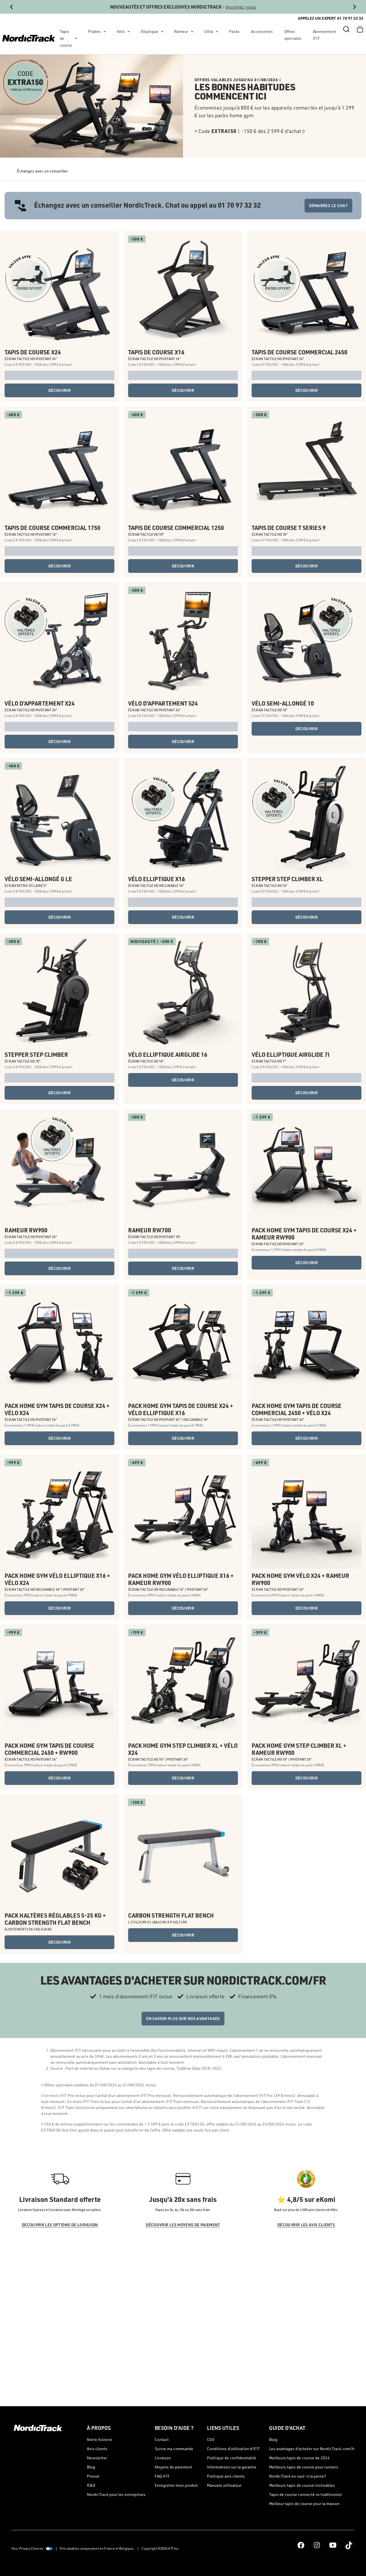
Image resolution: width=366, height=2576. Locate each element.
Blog (91, 2467)
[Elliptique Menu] (162, 31)
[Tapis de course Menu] (76, 38)
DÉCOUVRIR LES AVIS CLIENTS (306, 2225)
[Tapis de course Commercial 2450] (307, 290)
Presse (93, 2476)
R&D (91, 2485)
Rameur (181, 31)
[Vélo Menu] (129, 31)
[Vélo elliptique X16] (183, 817)
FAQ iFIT (162, 2476)
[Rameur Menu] (192, 31)
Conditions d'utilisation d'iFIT (233, 2449)
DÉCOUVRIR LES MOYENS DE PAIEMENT (183, 2225)
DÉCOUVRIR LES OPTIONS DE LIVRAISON (60, 2225)
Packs (234, 31)
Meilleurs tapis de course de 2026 (299, 2458)
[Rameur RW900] (59, 1168)
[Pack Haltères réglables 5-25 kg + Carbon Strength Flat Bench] (59, 1854)
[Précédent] (11, 7)
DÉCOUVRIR (59, 390)
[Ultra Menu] (217, 31)
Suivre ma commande (174, 2449)
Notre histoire (100, 2439)
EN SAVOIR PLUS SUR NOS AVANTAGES (183, 2018)
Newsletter (97, 2458)
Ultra (209, 31)
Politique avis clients (226, 2476)
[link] (29, 38)
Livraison (163, 2458)
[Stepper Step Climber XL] (307, 817)
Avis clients (97, 2449)
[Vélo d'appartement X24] (59, 641)
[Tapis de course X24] (59, 290)
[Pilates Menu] (105, 31)
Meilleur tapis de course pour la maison (304, 2503)
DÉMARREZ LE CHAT (328, 205)
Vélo (121, 31)
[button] (346, 29)
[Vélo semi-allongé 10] (307, 641)
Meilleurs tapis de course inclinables (302, 2485)
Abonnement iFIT (324, 35)
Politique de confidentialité (232, 2458)
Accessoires (262, 31)
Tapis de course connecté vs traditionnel (305, 2494)
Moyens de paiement (173, 2467)
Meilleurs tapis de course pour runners (304, 2467)
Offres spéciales (293, 35)
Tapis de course (66, 38)
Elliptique (149, 31)
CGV (211, 2439)
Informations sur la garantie (232, 2467)
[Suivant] (355, 7)
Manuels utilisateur (224, 2485)
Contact (162, 2439)
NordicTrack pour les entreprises (116, 2494)
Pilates (94, 31)
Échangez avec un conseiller (42, 171)
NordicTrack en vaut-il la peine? (298, 2476)
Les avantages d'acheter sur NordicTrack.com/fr (312, 2449)
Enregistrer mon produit (176, 2485)
